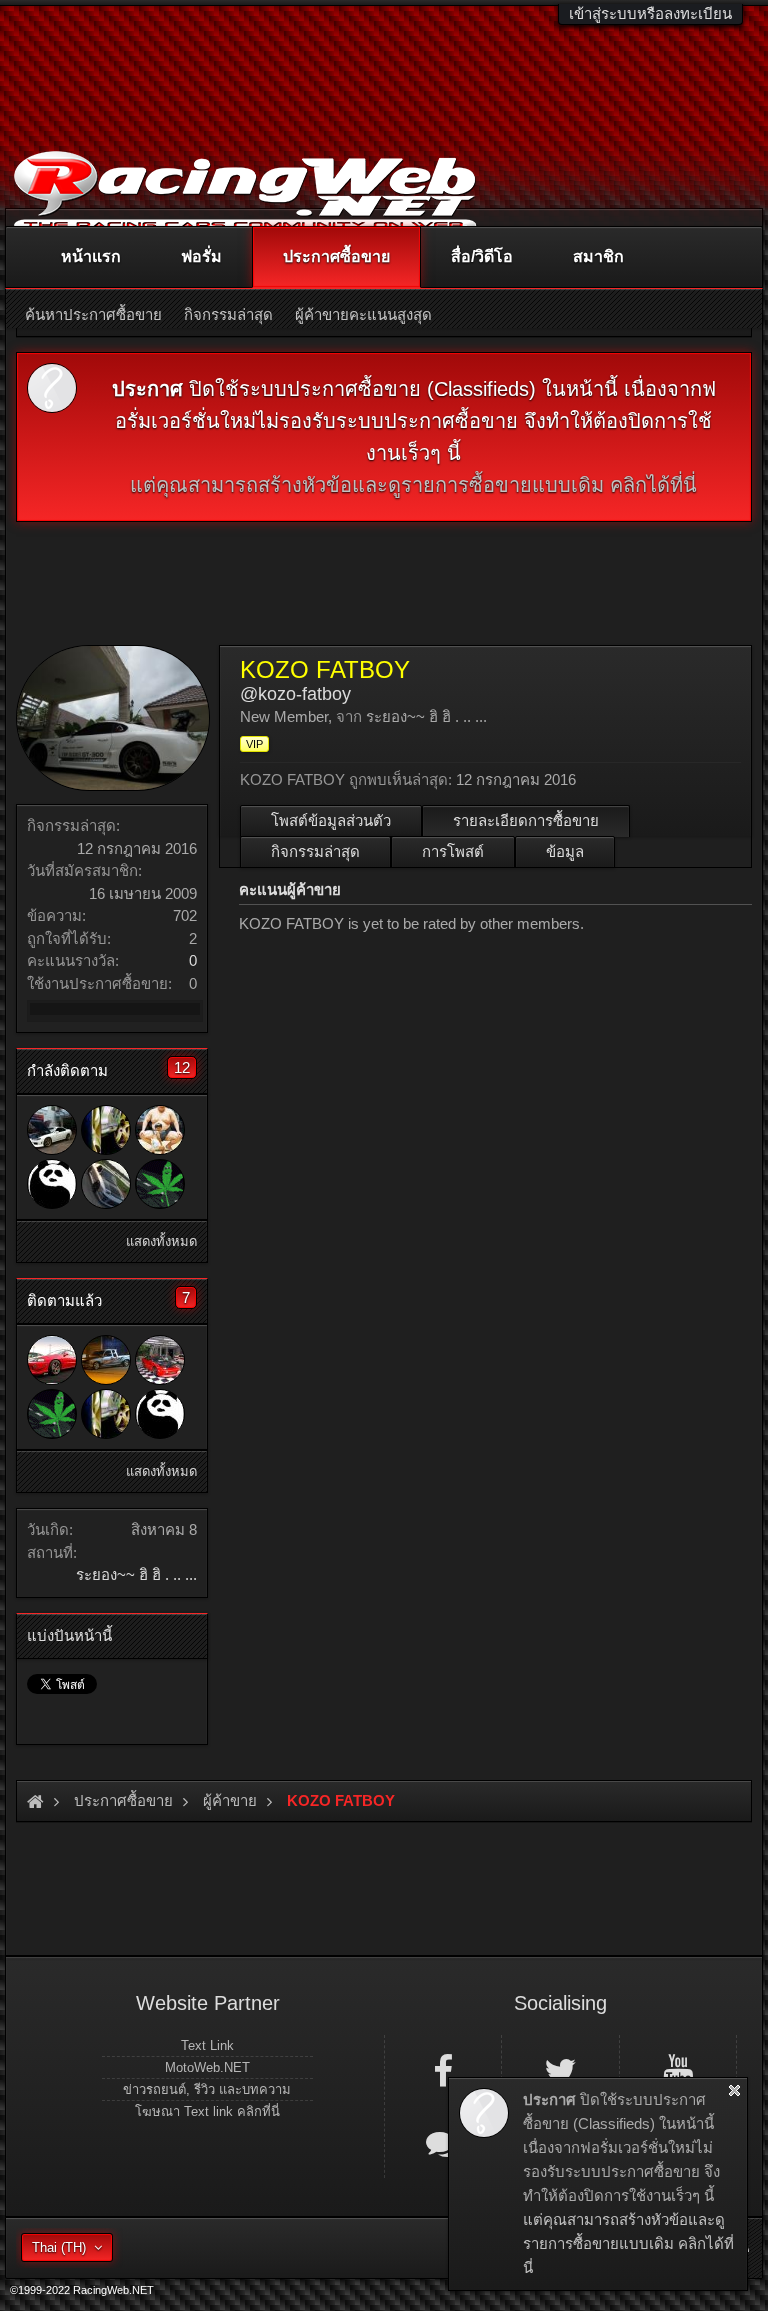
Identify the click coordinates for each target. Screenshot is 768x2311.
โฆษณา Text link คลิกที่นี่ (207, 2111)
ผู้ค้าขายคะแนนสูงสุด (363, 314)
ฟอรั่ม (201, 256)
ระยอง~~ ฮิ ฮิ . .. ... (136, 1574)
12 (182, 1067)
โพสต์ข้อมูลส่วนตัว (331, 820)
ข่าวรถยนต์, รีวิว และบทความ (207, 2089)
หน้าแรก (91, 256)
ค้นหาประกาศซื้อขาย (93, 314)
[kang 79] (52, 1130)
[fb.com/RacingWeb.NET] (443, 2070)
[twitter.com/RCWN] (560, 2070)
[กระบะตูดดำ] (106, 1360)
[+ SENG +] (52, 1184)
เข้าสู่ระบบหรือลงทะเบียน (650, 13)
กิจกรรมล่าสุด (315, 851)
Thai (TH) (59, 2247)
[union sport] (160, 1360)
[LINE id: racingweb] (443, 2143)
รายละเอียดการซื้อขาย (526, 820)
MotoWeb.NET (207, 2067)
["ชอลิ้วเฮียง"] (52, 1360)
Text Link (207, 2045)
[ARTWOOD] (106, 1184)
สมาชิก (598, 256)
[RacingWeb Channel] (678, 2070)
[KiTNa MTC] (106, 1130)
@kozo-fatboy (295, 694)
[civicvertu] (160, 1184)
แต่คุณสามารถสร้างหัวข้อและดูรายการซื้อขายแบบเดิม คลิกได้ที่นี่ (413, 485)
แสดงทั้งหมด (161, 1241)
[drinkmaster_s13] (160, 1130)
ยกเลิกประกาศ (734, 2090)
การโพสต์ (453, 851)
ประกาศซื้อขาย (336, 256)
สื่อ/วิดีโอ (482, 256)
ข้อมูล (565, 851)
